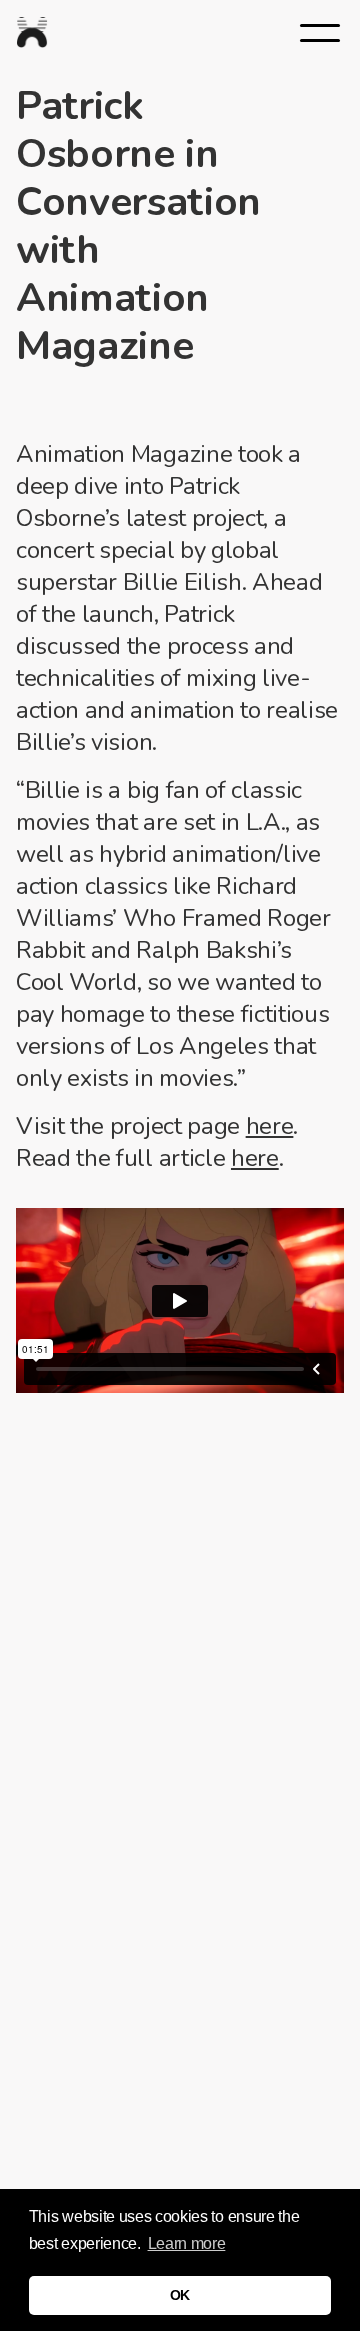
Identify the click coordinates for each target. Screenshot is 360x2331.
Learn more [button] (187, 2243)
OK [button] (180, 2295)
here (270, 1126)
